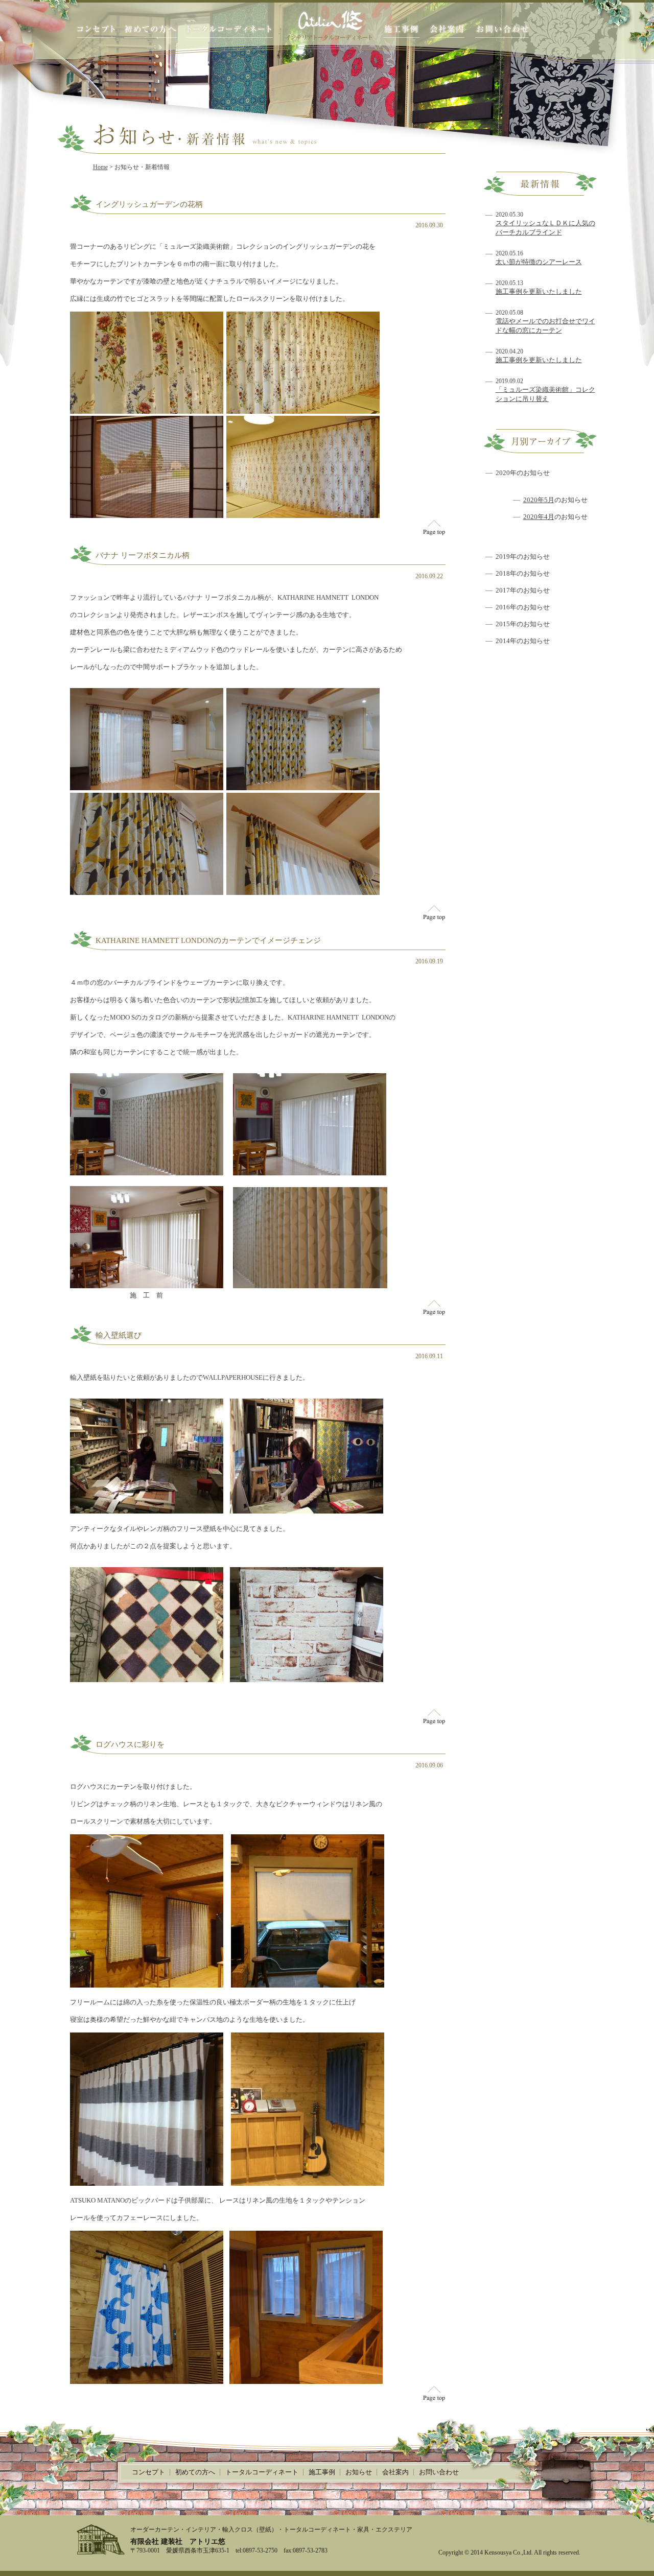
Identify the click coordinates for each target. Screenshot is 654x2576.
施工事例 (322, 2472)
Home (100, 167)
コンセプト (148, 2472)
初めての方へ (195, 2472)
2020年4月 (539, 517)
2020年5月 (539, 500)
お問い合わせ (439, 2472)
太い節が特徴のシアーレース (539, 262)
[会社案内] (447, 31)
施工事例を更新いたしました (539, 291)
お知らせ (359, 2472)
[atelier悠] (329, 25)
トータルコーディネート (262, 2472)
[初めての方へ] (150, 31)
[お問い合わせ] (503, 31)
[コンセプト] (96, 31)
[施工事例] (401, 31)
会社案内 (395, 2472)
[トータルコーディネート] (229, 31)
